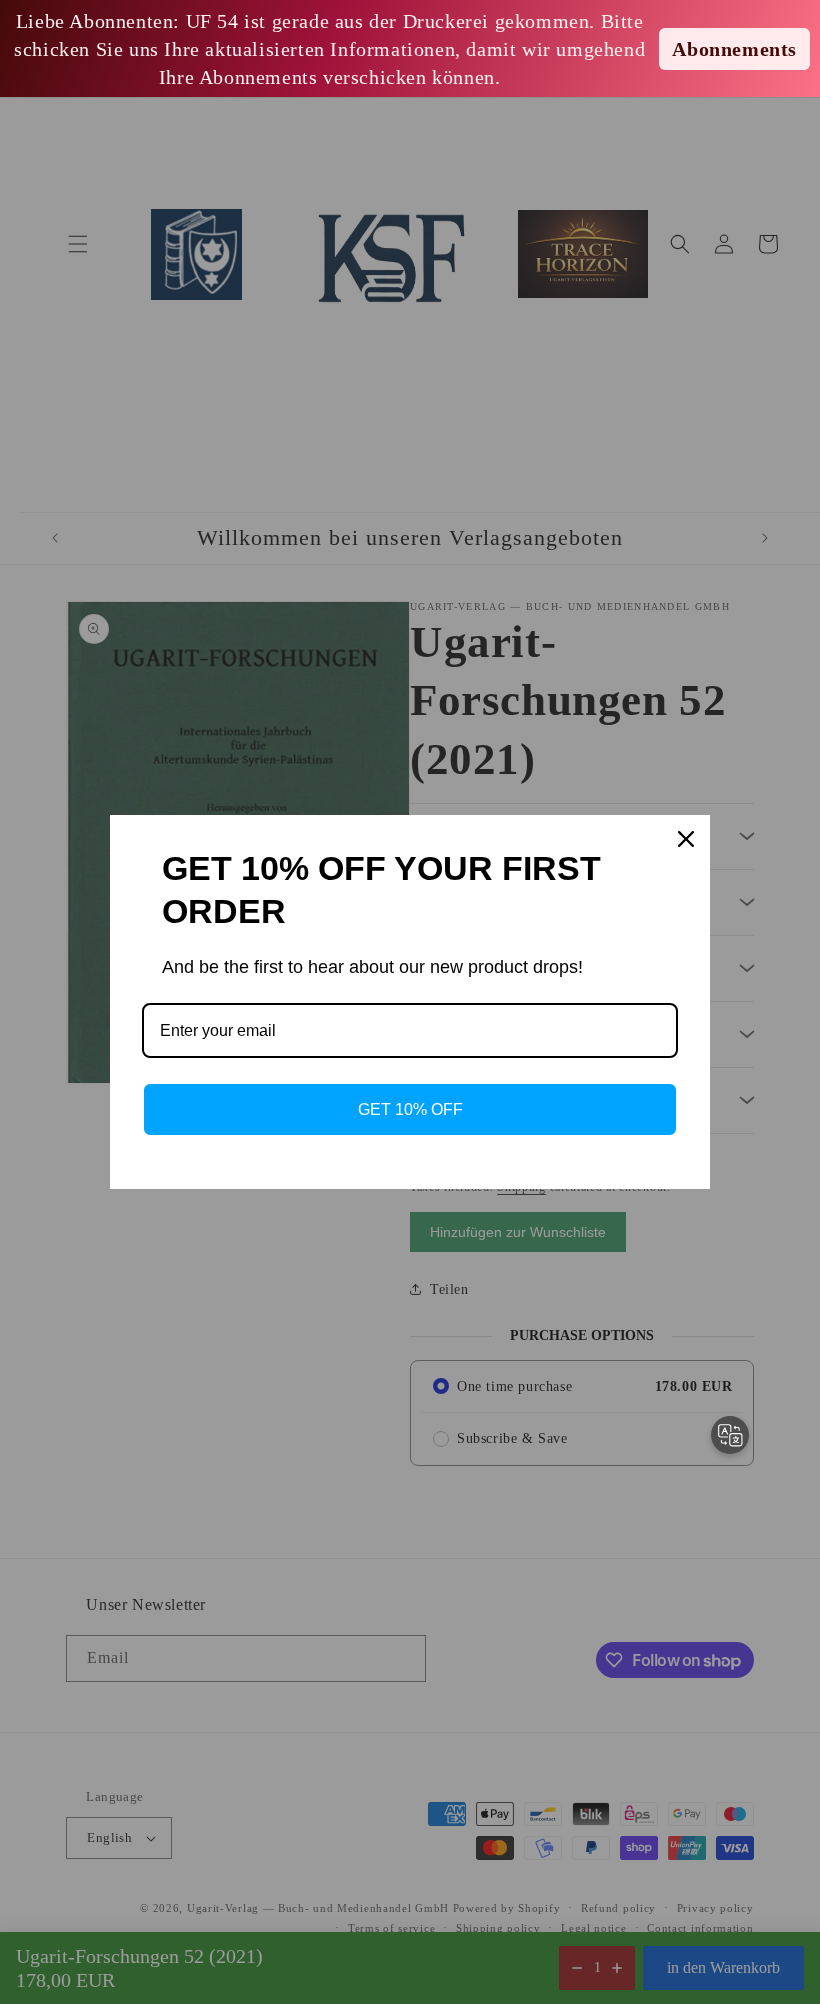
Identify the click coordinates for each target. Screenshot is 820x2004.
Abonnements (734, 49)
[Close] (686, 839)
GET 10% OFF (410, 1109)
